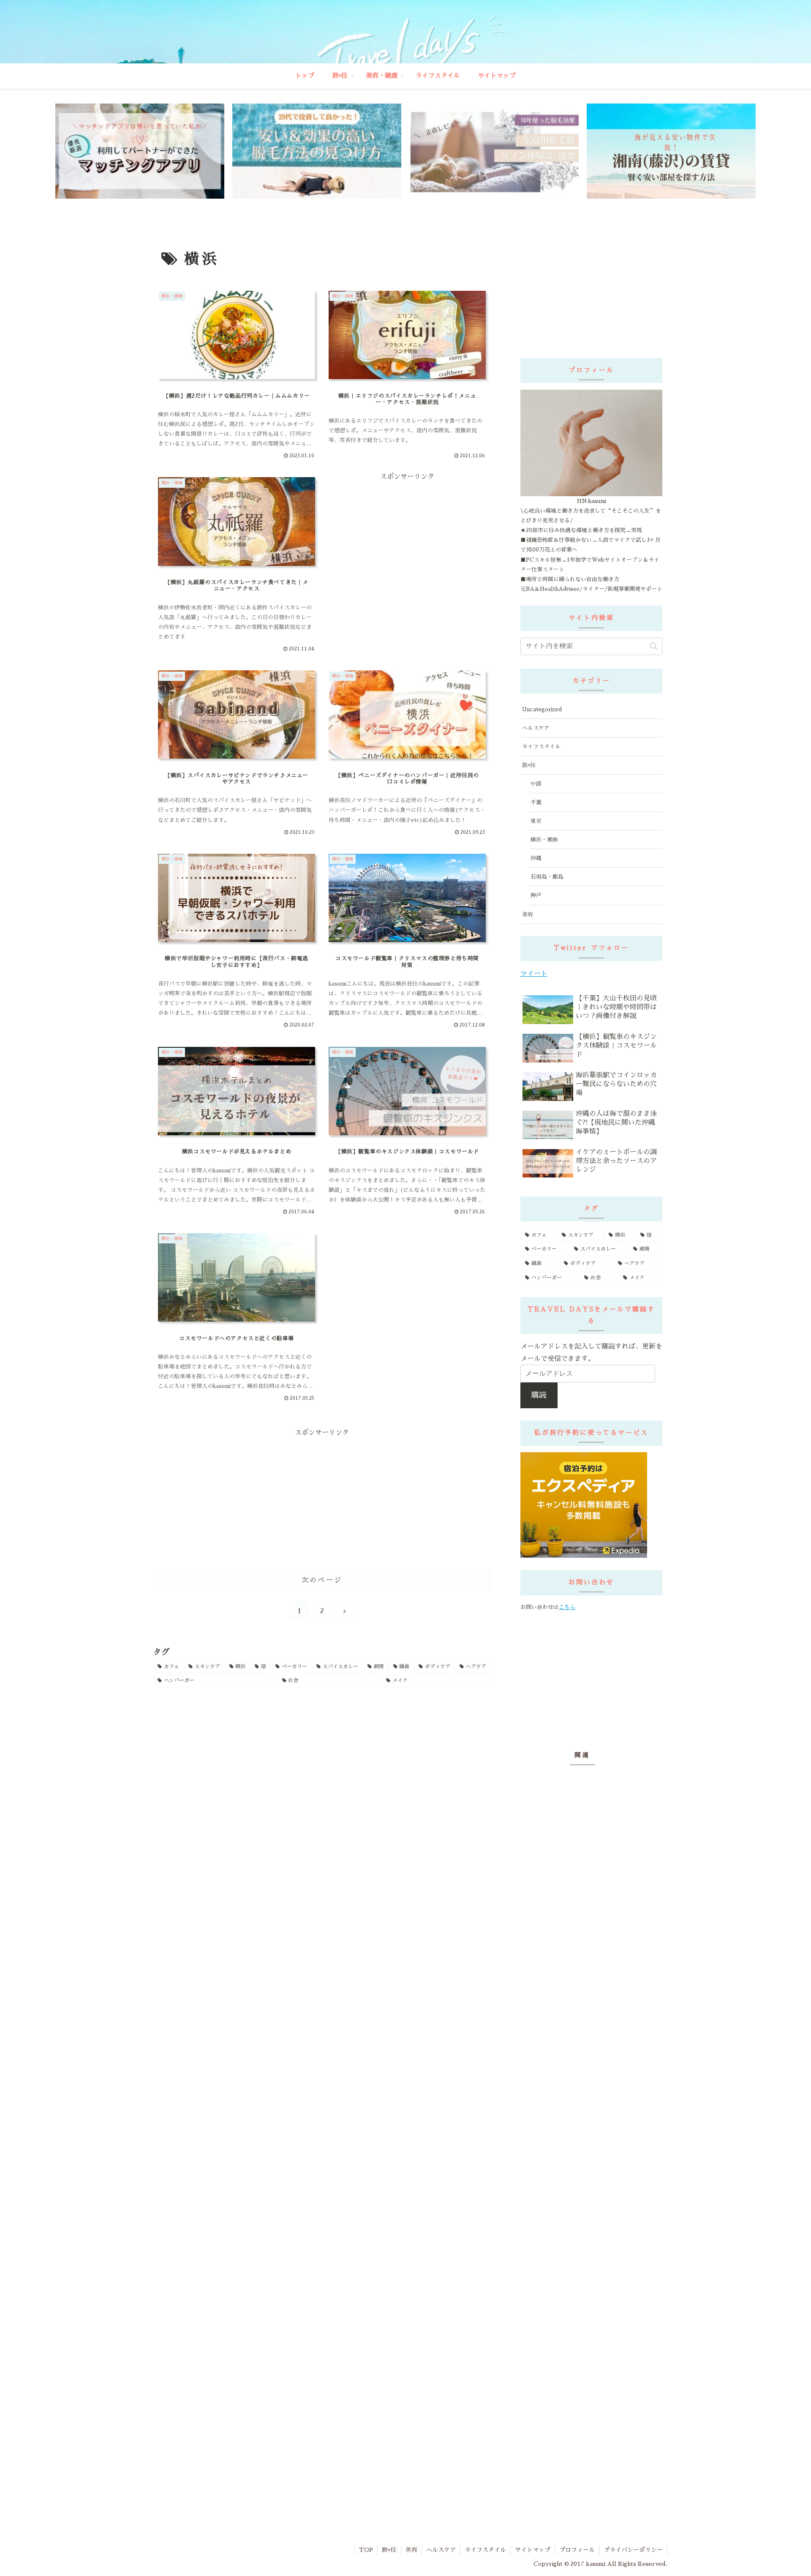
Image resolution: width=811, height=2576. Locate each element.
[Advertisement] (365, 515)
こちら (567, 1607)
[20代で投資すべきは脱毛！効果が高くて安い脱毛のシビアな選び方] (317, 151)
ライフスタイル (485, 2550)
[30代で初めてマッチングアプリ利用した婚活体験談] (140, 151)
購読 (539, 1395)
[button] (654, 646)
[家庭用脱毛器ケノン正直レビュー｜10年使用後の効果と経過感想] (494, 151)
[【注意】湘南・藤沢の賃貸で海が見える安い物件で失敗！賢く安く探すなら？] (671, 151)
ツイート (534, 974)
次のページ (322, 1580)
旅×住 (389, 2550)
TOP (366, 2550)
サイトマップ (533, 2550)
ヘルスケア (441, 2550)
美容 (411, 2550)
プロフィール (577, 2550)
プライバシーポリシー (633, 2550)
